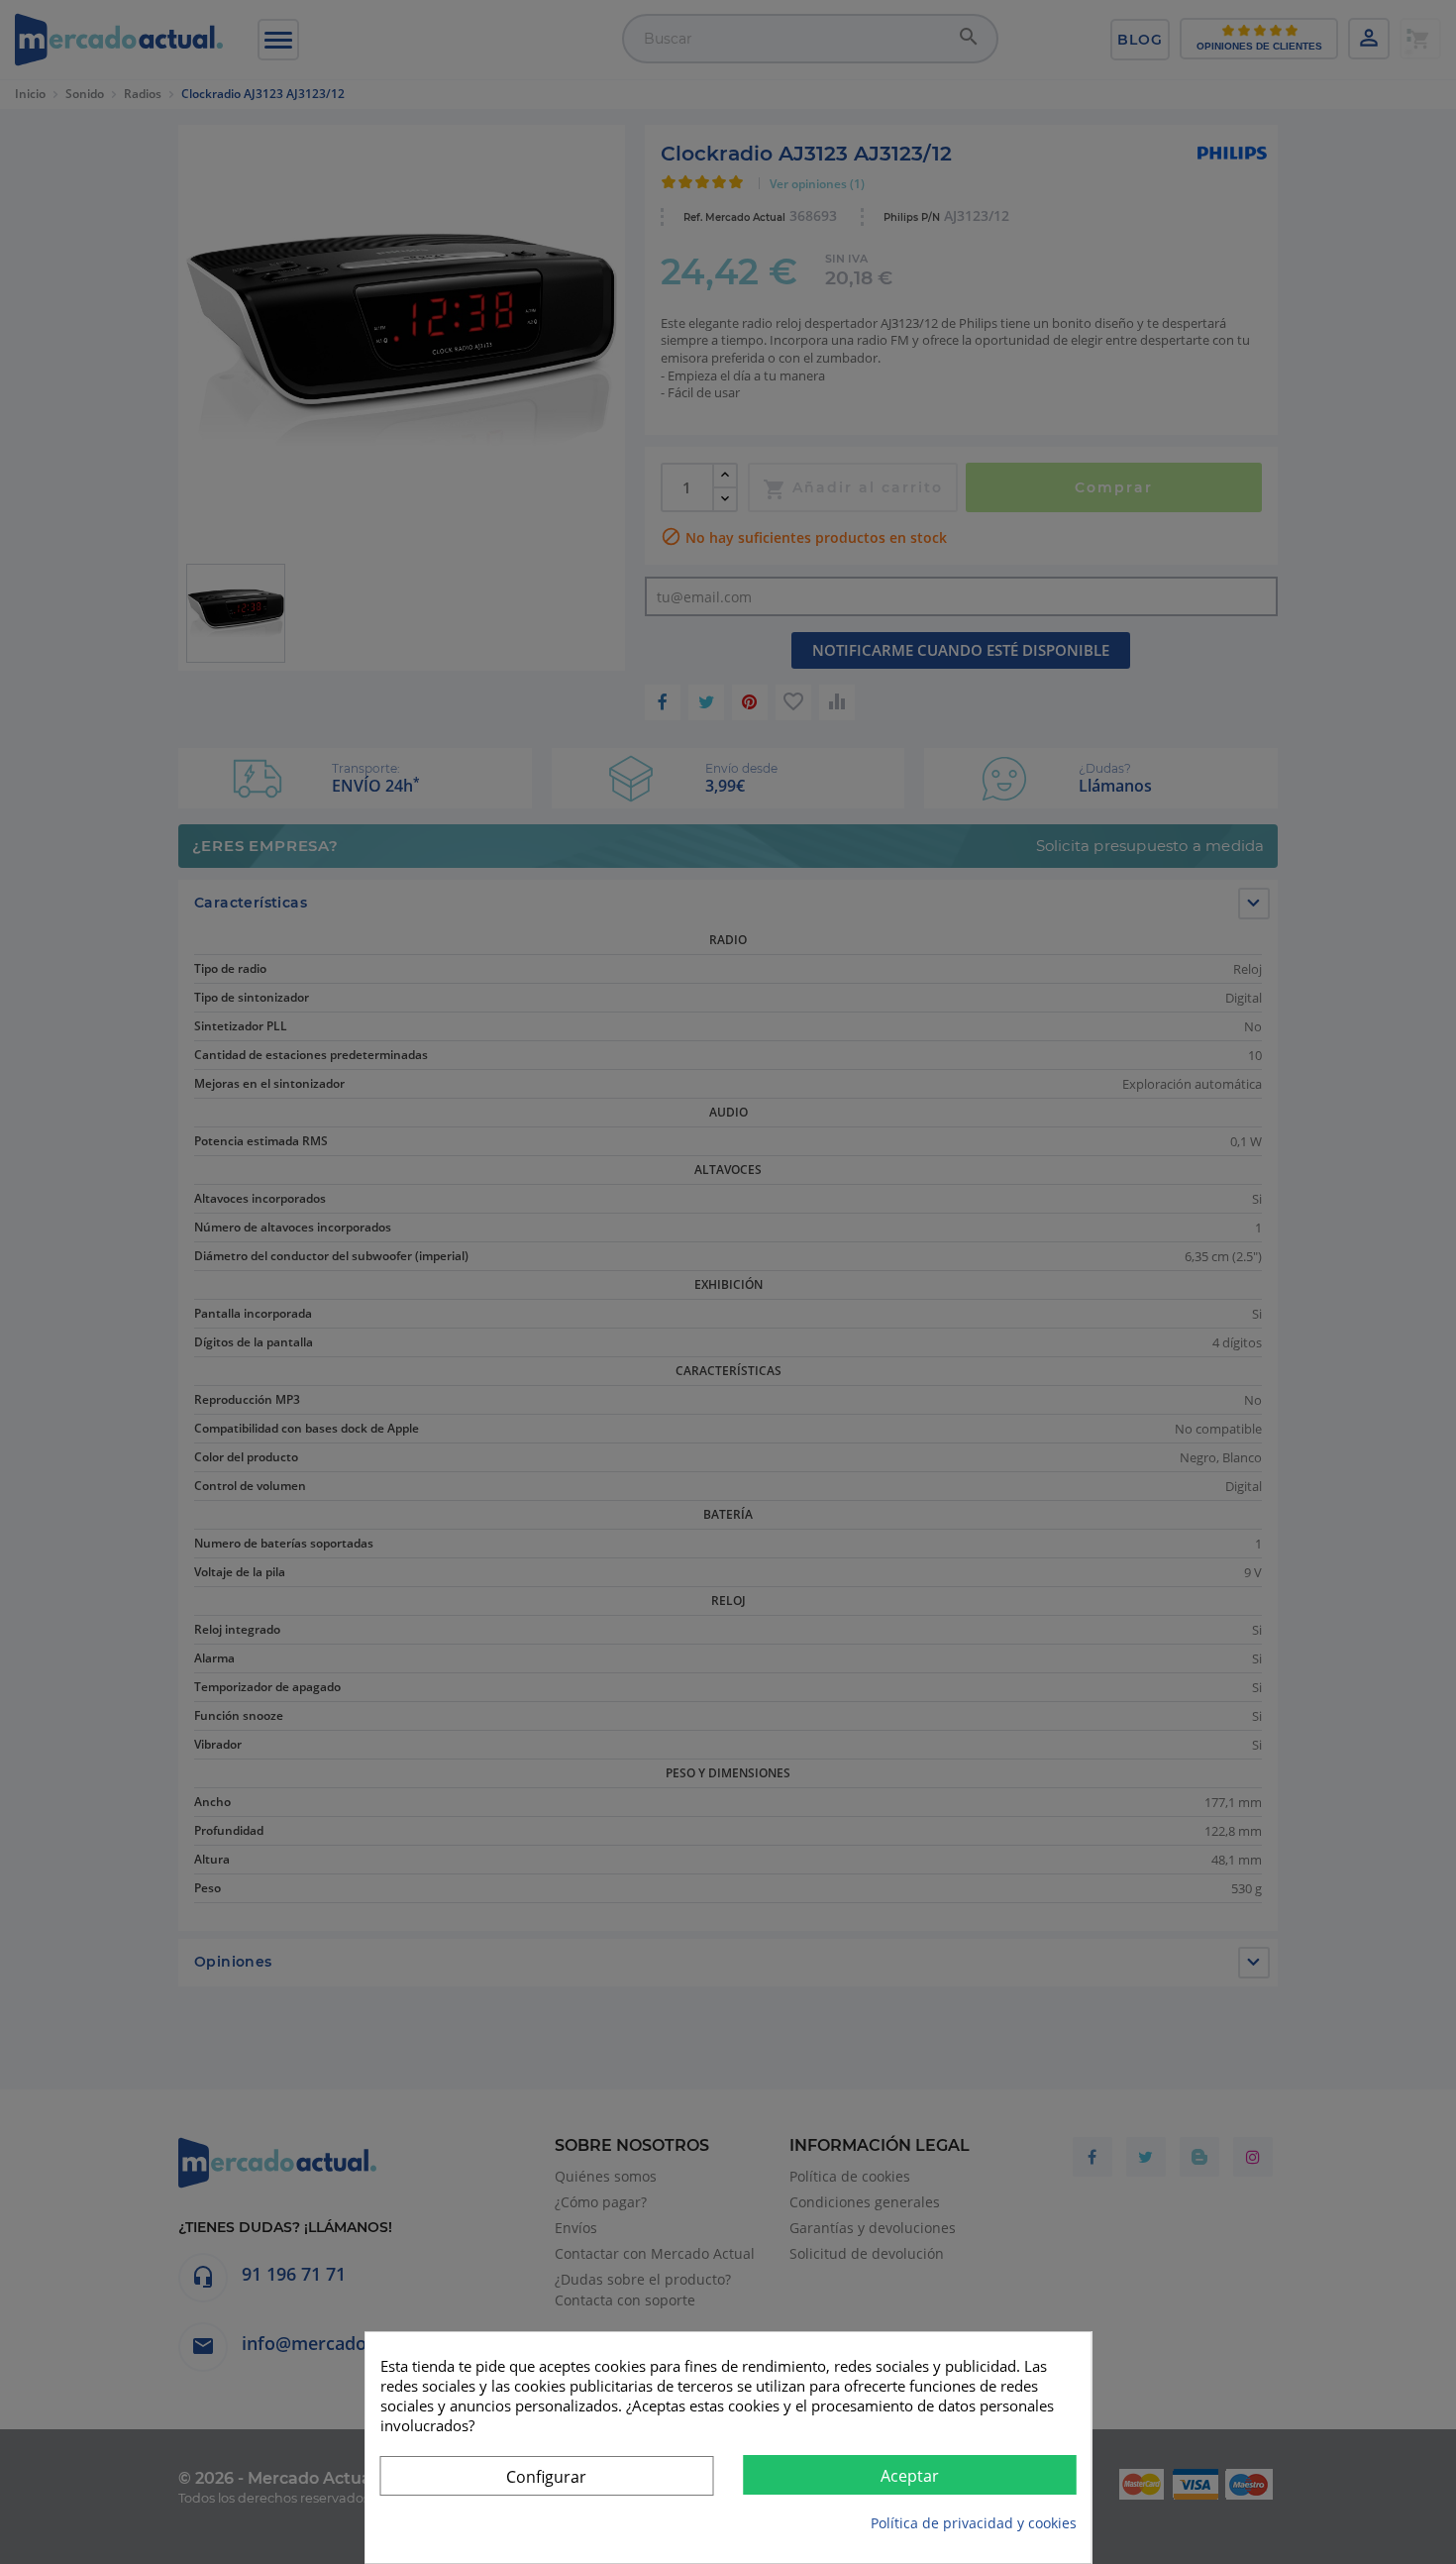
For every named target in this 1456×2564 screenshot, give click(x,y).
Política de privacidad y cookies (974, 2523)
